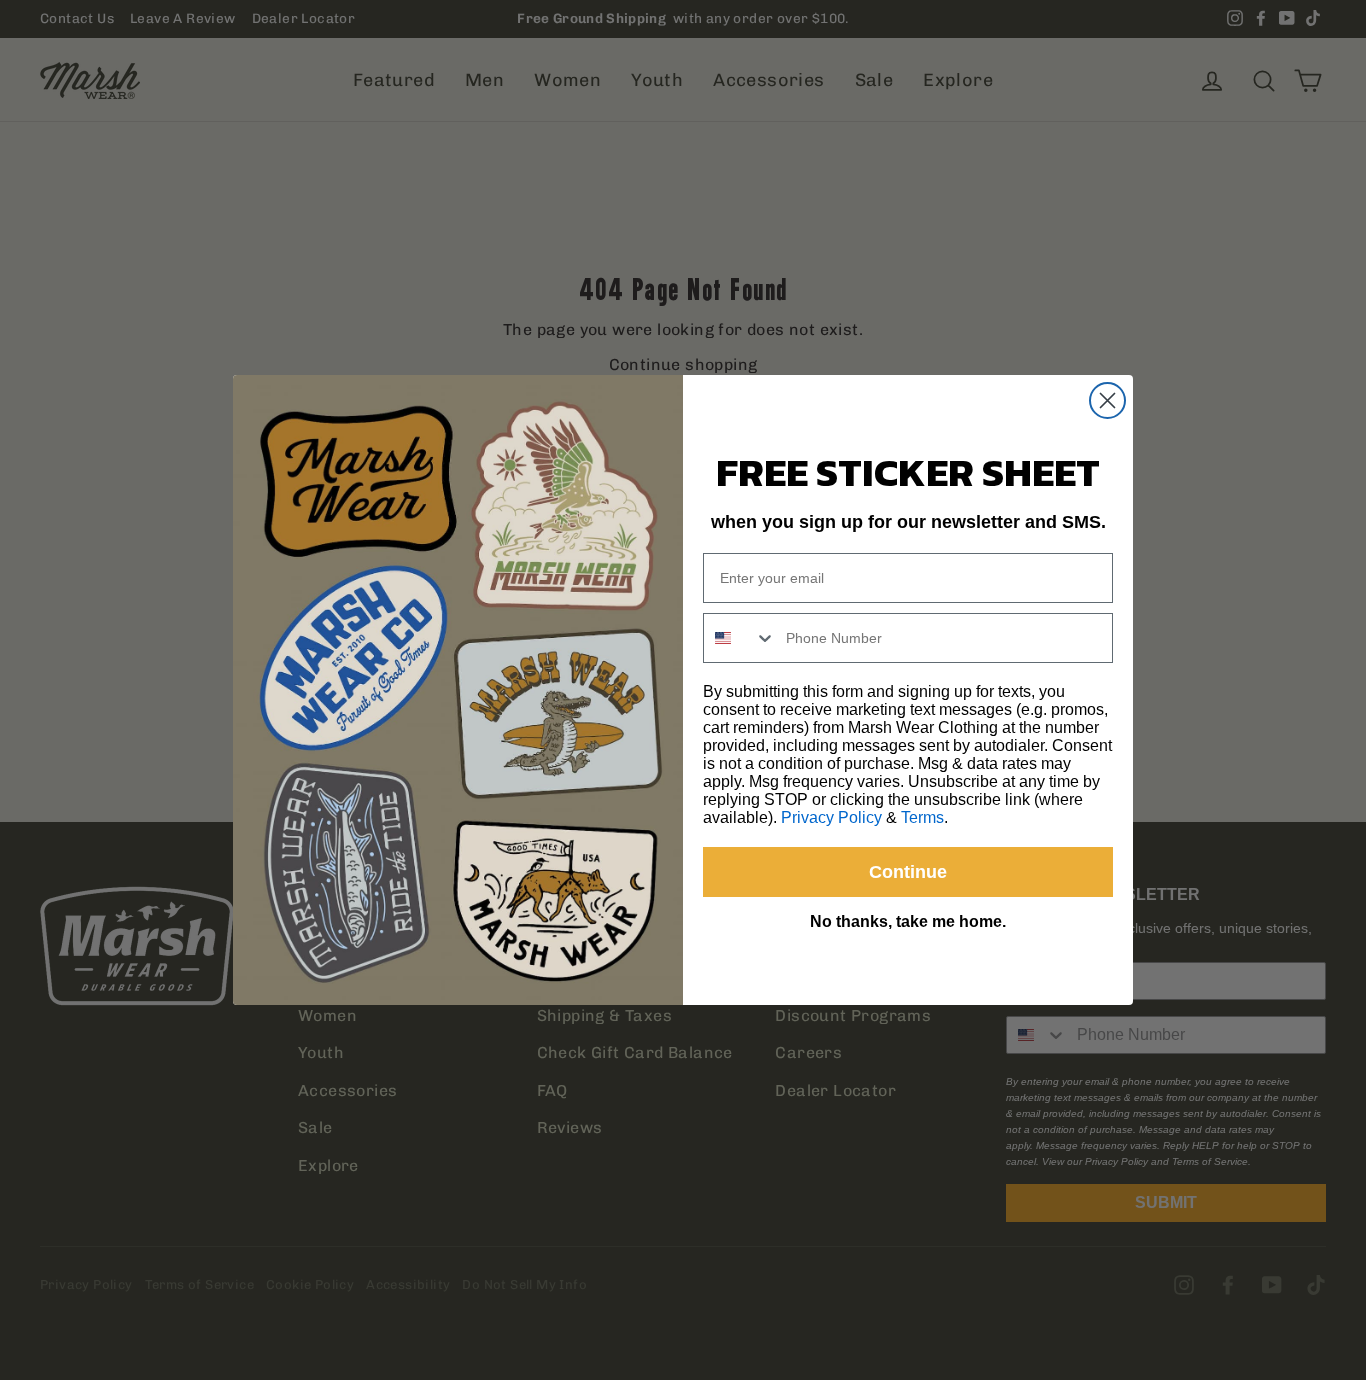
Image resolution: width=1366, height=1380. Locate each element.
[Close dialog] (1107, 400)
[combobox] (740, 638)
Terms (922, 817)
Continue (908, 872)
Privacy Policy (831, 817)
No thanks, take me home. (908, 921)
